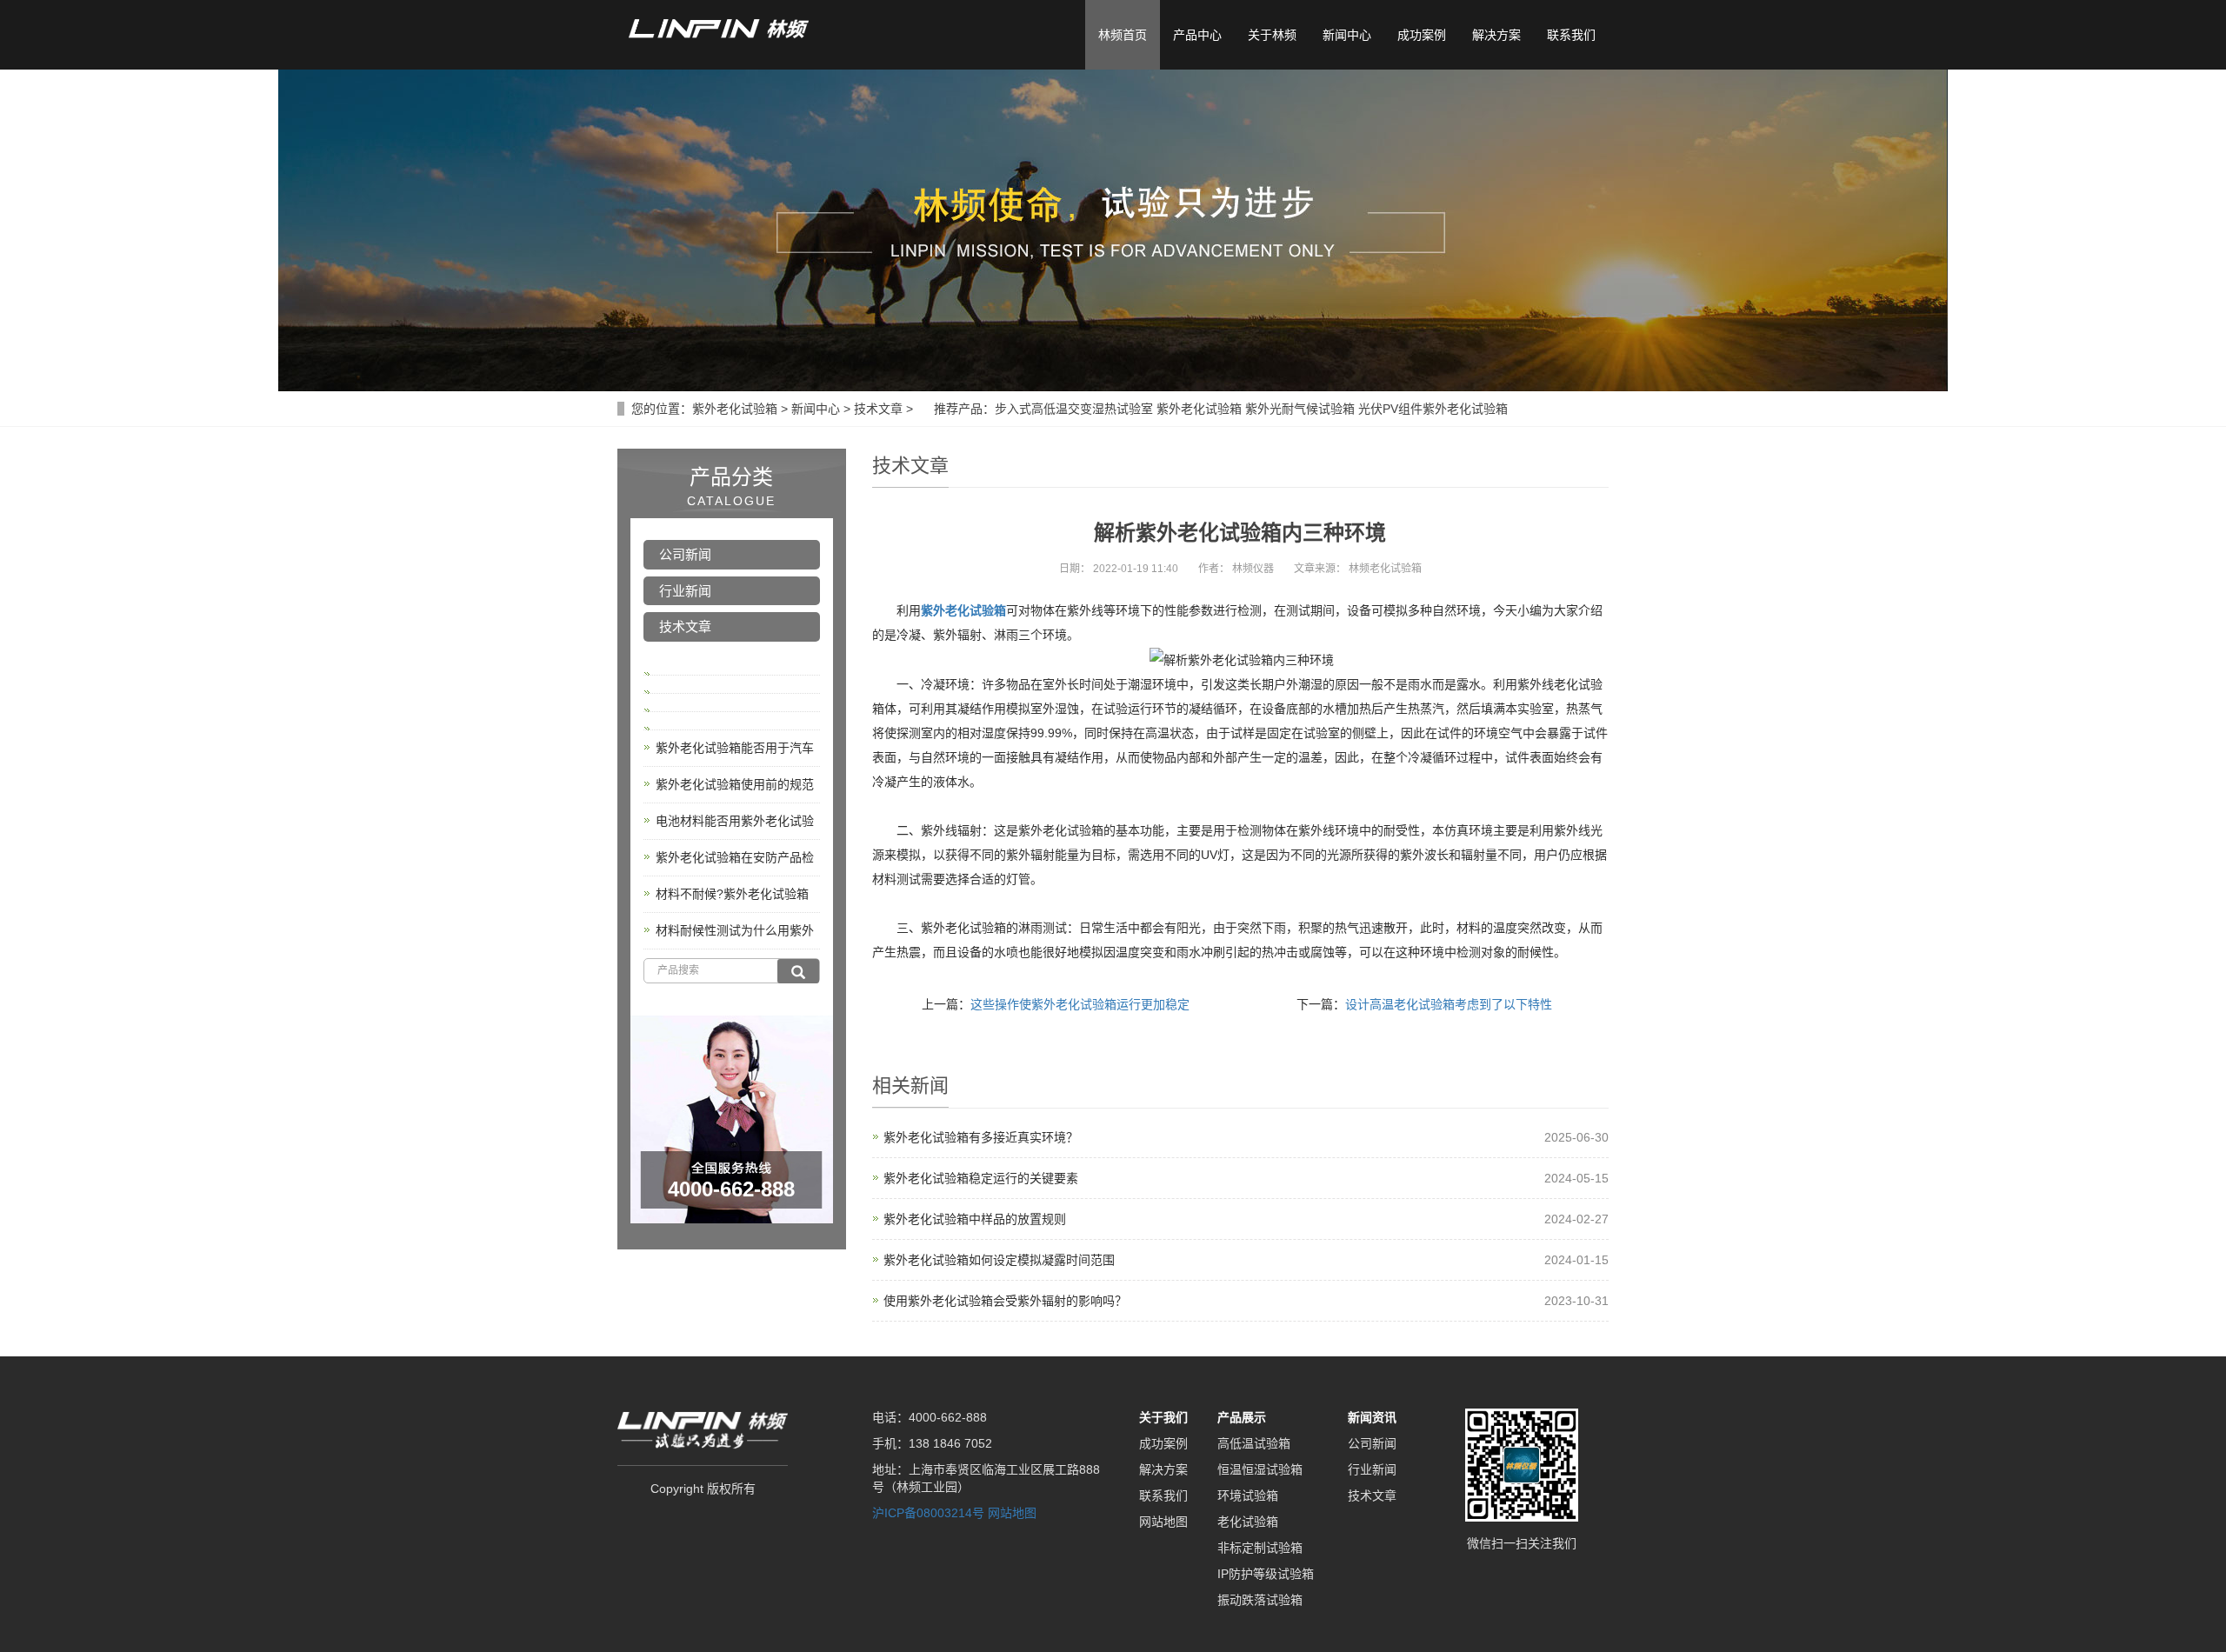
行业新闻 (685, 591)
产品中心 (1197, 35)
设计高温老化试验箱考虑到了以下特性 (1449, 1004)
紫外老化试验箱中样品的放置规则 (975, 1219)
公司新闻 (685, 554)
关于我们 (1163, 1417)
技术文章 (878, 409)
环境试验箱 (1248, 1495)
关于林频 (1272, 35)
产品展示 (1242, 1417)
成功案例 (1422, 35)
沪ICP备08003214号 (928, 1513)
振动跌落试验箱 (1260, 1600)
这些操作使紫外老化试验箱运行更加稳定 (1080, 1004)
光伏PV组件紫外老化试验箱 (1433, 409)
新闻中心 (1347, 35)
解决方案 (1496, 35)
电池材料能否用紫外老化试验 (735, 821)
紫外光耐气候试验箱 (1300, 409)
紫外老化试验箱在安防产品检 (735, 857)
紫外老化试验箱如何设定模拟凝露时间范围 (999, 1260)
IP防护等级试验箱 (1266, 1574)
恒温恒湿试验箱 (1260, 1469)
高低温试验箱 (1254, 1443)
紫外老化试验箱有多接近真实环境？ (981, 1137)
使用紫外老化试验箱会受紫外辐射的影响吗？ (1005, 1301)
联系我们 (1571, 35)
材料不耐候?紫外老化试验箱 (732, 894)
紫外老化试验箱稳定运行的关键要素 (981, 1178)
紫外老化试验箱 (735, 409)
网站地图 (1012, 1513)
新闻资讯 (1372, 1417)
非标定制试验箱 (1260, 1548)
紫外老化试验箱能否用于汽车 (735, 748)
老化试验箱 (1248, 1522)
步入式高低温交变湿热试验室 (1074, 409)
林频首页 (1123, 35)
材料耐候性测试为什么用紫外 (735, 930)
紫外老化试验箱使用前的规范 (735, 784)
